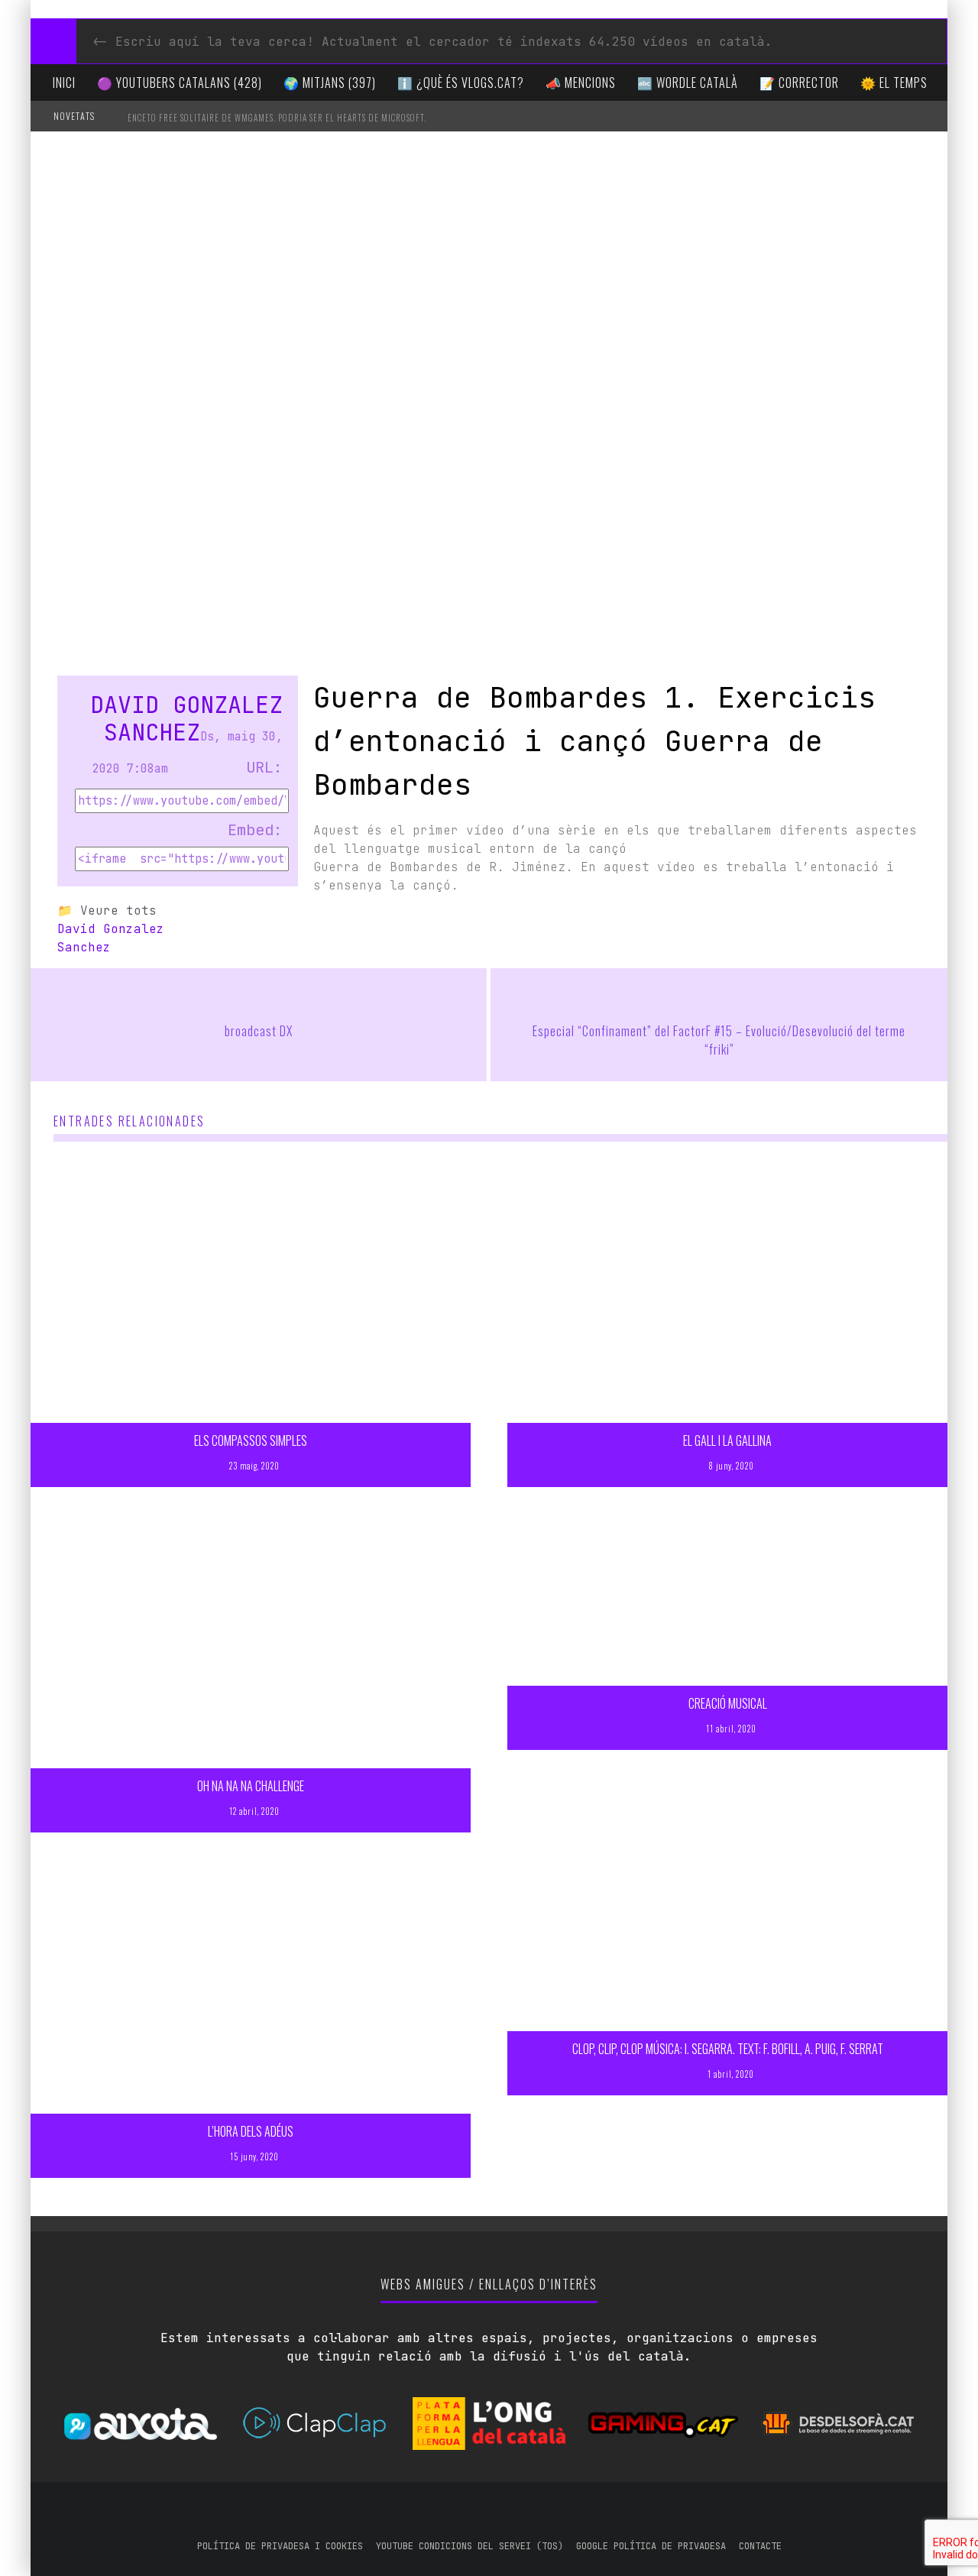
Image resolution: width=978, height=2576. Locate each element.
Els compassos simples (251, 1440)
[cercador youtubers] (53, 41)
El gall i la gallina (727, 1440)
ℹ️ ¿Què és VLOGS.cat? (461, 83)
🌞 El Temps (894, 83)
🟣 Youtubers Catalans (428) (180, 83)
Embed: (255, 830)
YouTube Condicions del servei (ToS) (470, 2546)
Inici (64, 83)
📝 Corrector (799, 83)
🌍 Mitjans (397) (330, 83)
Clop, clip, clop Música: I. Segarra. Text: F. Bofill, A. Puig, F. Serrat (728, 2049)
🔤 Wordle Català (688, 83)
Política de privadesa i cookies (280, 2546)
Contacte (760, 2546)
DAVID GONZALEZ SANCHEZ (186, 718)
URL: (264, 767)
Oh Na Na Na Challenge (251, 1786)
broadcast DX (259, 1031)
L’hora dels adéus (251, 2131)
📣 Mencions (581, 83)
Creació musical (728, 1703)
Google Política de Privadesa (651, 2546)
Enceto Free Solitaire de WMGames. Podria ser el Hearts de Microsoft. (277, 118)
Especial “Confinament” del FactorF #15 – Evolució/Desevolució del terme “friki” (719, 1040)
